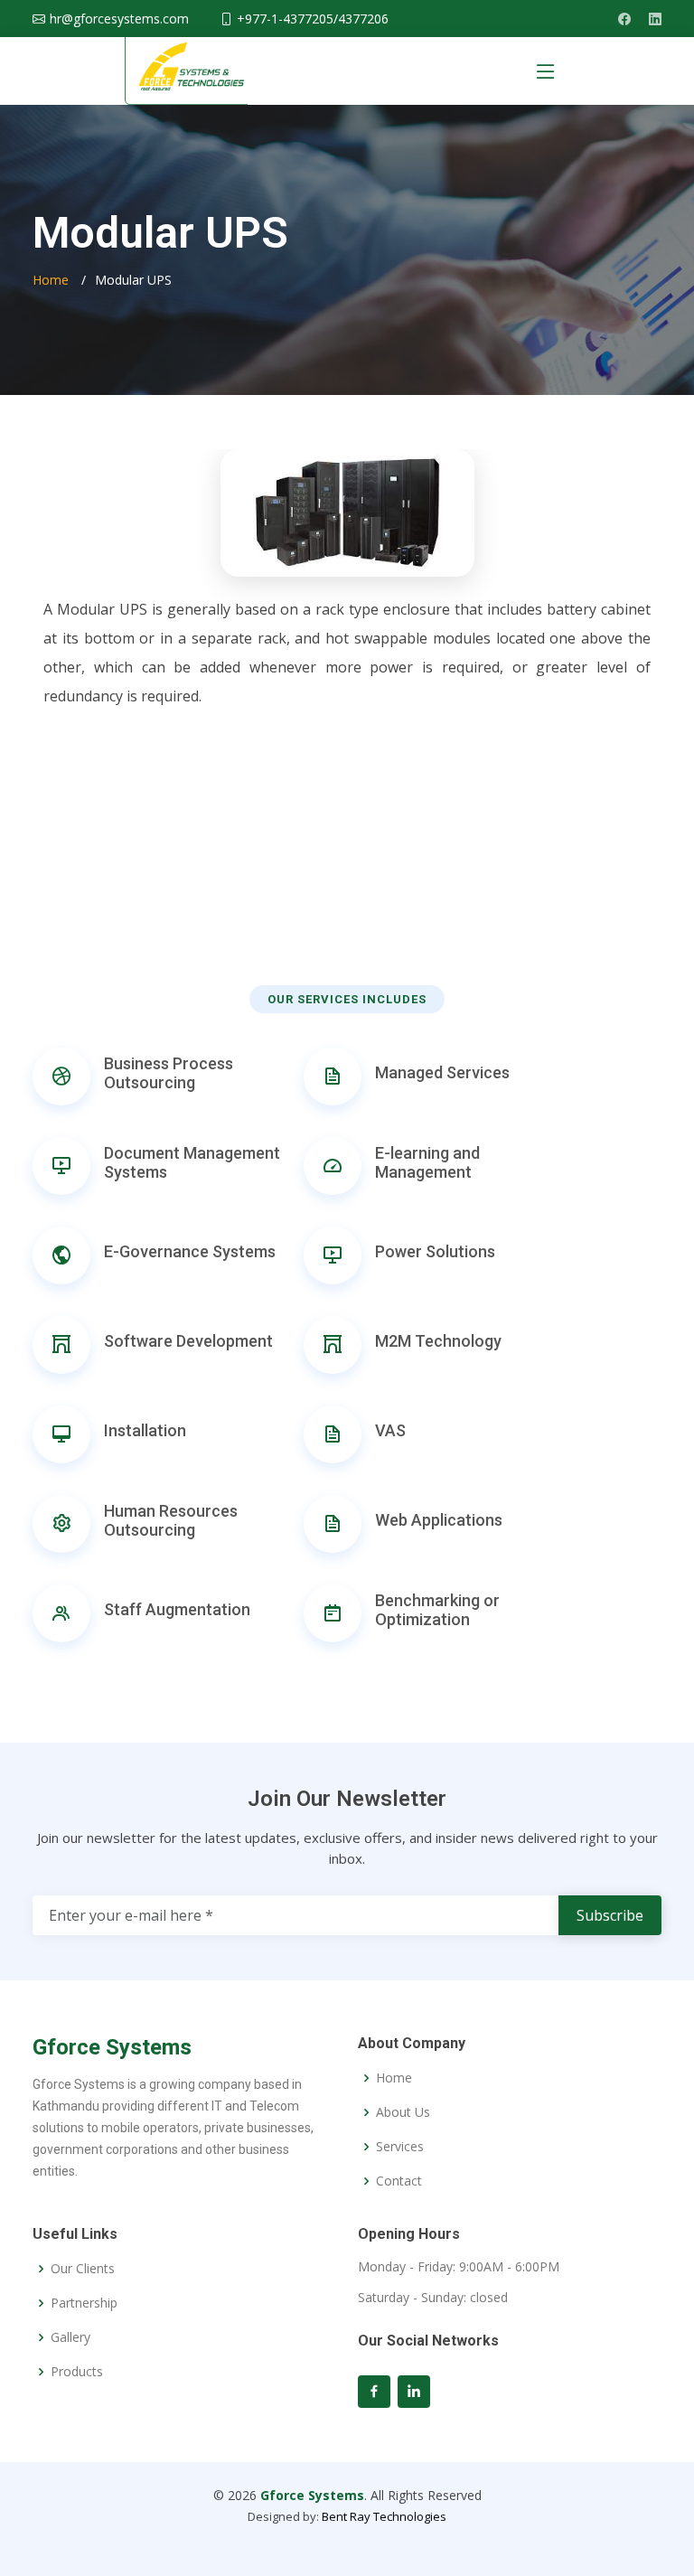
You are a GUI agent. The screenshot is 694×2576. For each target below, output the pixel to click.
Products (77, 2372)
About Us (403, 2112)
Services (400, 2147)
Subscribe (610, 1915)
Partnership (84, 2303)
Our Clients (83, 2269)
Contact (399, 2181)
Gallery (70, 2337)
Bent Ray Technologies (384, 2516)
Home (51, 280)
